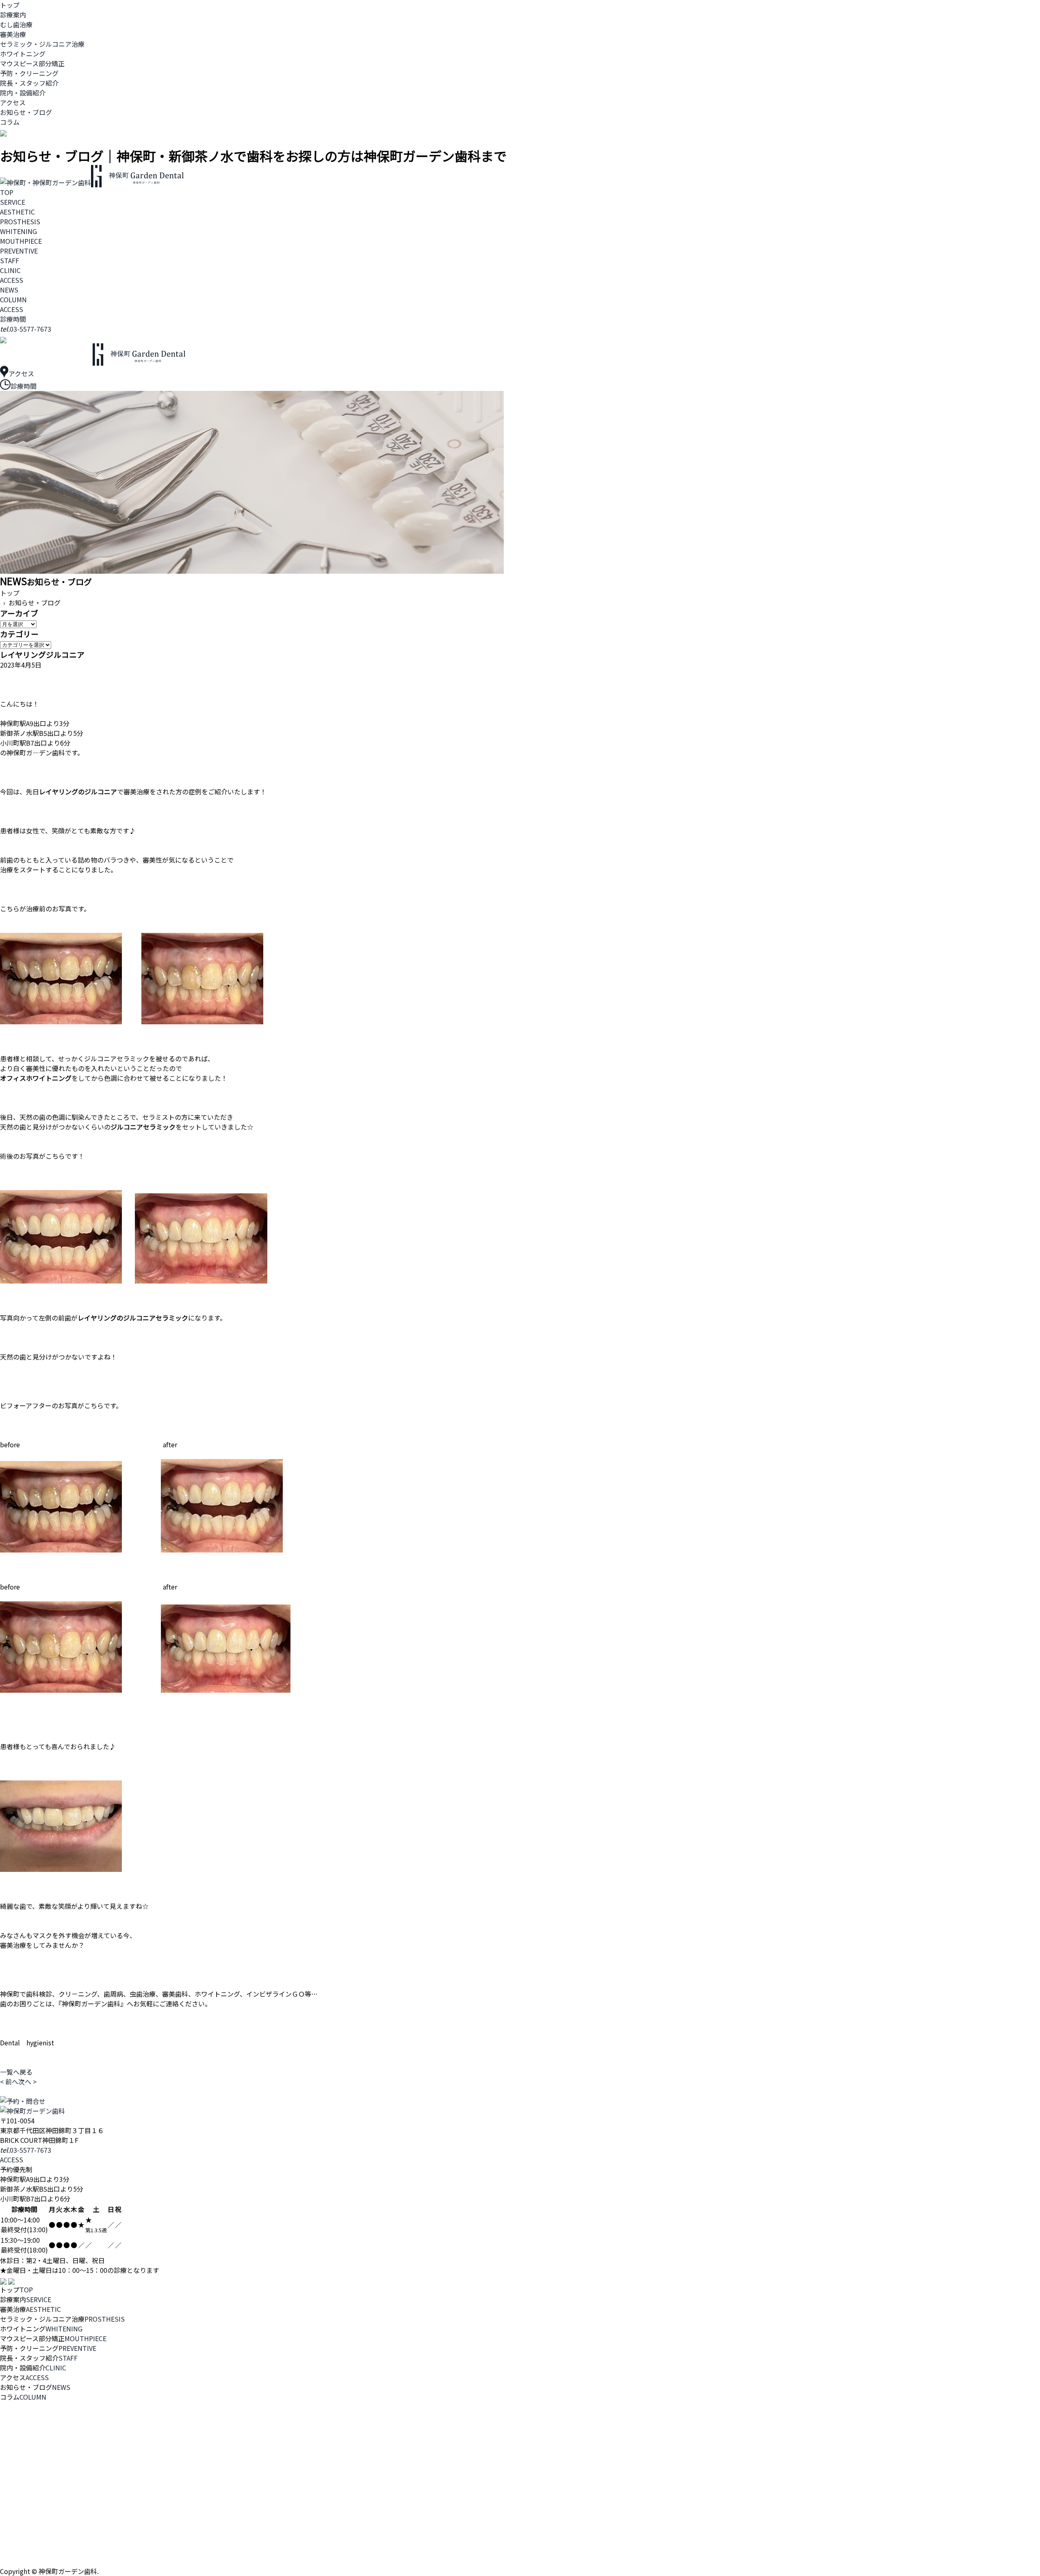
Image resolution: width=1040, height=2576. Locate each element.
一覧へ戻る (16, 2072)
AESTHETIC (17, 212)
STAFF (10, 260)
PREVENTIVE (19, 251)
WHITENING (18, 231)
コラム (10, 122)
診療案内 (13, 15)
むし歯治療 (16, 24)
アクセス (13, 102)
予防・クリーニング (29, 73)
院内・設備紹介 (23, 93)
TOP (7, 192)
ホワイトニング (23, 54)
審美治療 (13, 34)
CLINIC (10, 270)
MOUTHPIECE (21, 241)
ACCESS (12, 280)
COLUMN (13, 299)
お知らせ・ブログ (26, 112)
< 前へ (9, 2082)
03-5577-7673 (30, 329)
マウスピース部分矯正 (32, 63)
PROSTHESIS (20, 221)
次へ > (27, 2082)
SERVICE (13, 202)
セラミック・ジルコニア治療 (42, 44)
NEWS (9, 290)
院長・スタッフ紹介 (29, 83)
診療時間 (13, 319)
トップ (10, 5)
